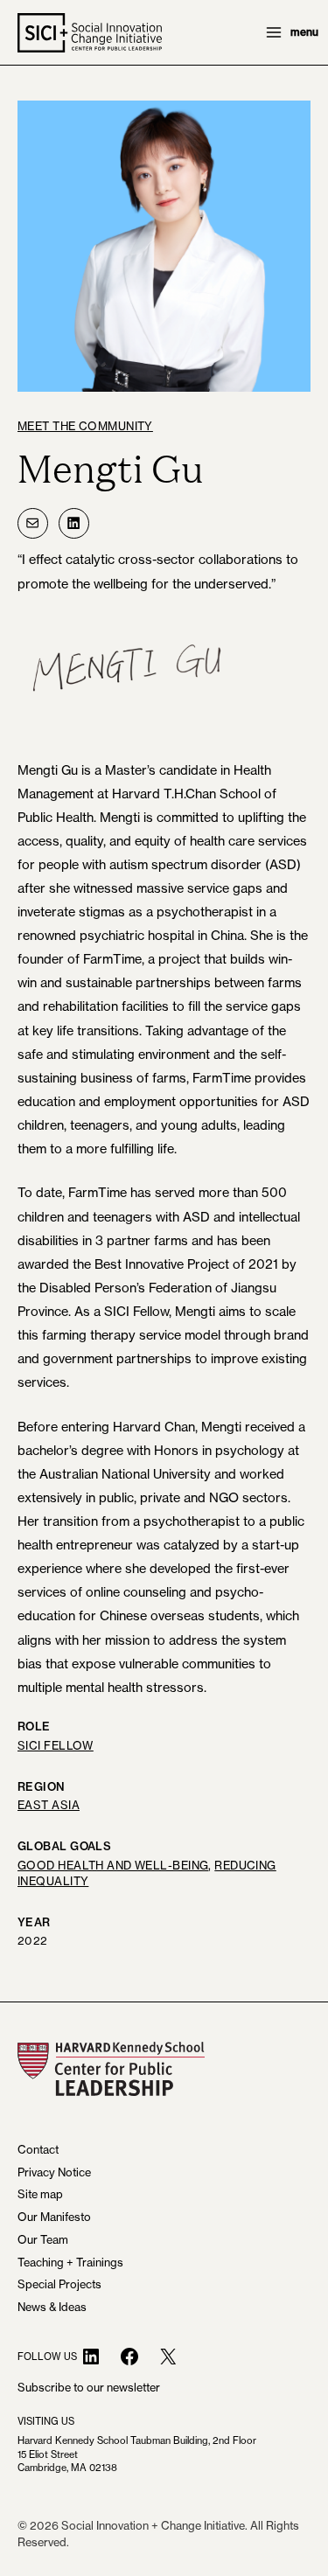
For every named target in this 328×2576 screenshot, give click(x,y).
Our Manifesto (54, 2217)
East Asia (49, 1805)
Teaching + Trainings (70, 2262)
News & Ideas (52, 2307)
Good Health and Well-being (113, 1865)
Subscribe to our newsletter (89, 2387)
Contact (38, 2149)
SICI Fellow (56, 1745)
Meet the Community (85, 426)
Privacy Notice (54, 2172)
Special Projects (59, 2284)
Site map (40, 2194)
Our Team (43, 2239)
